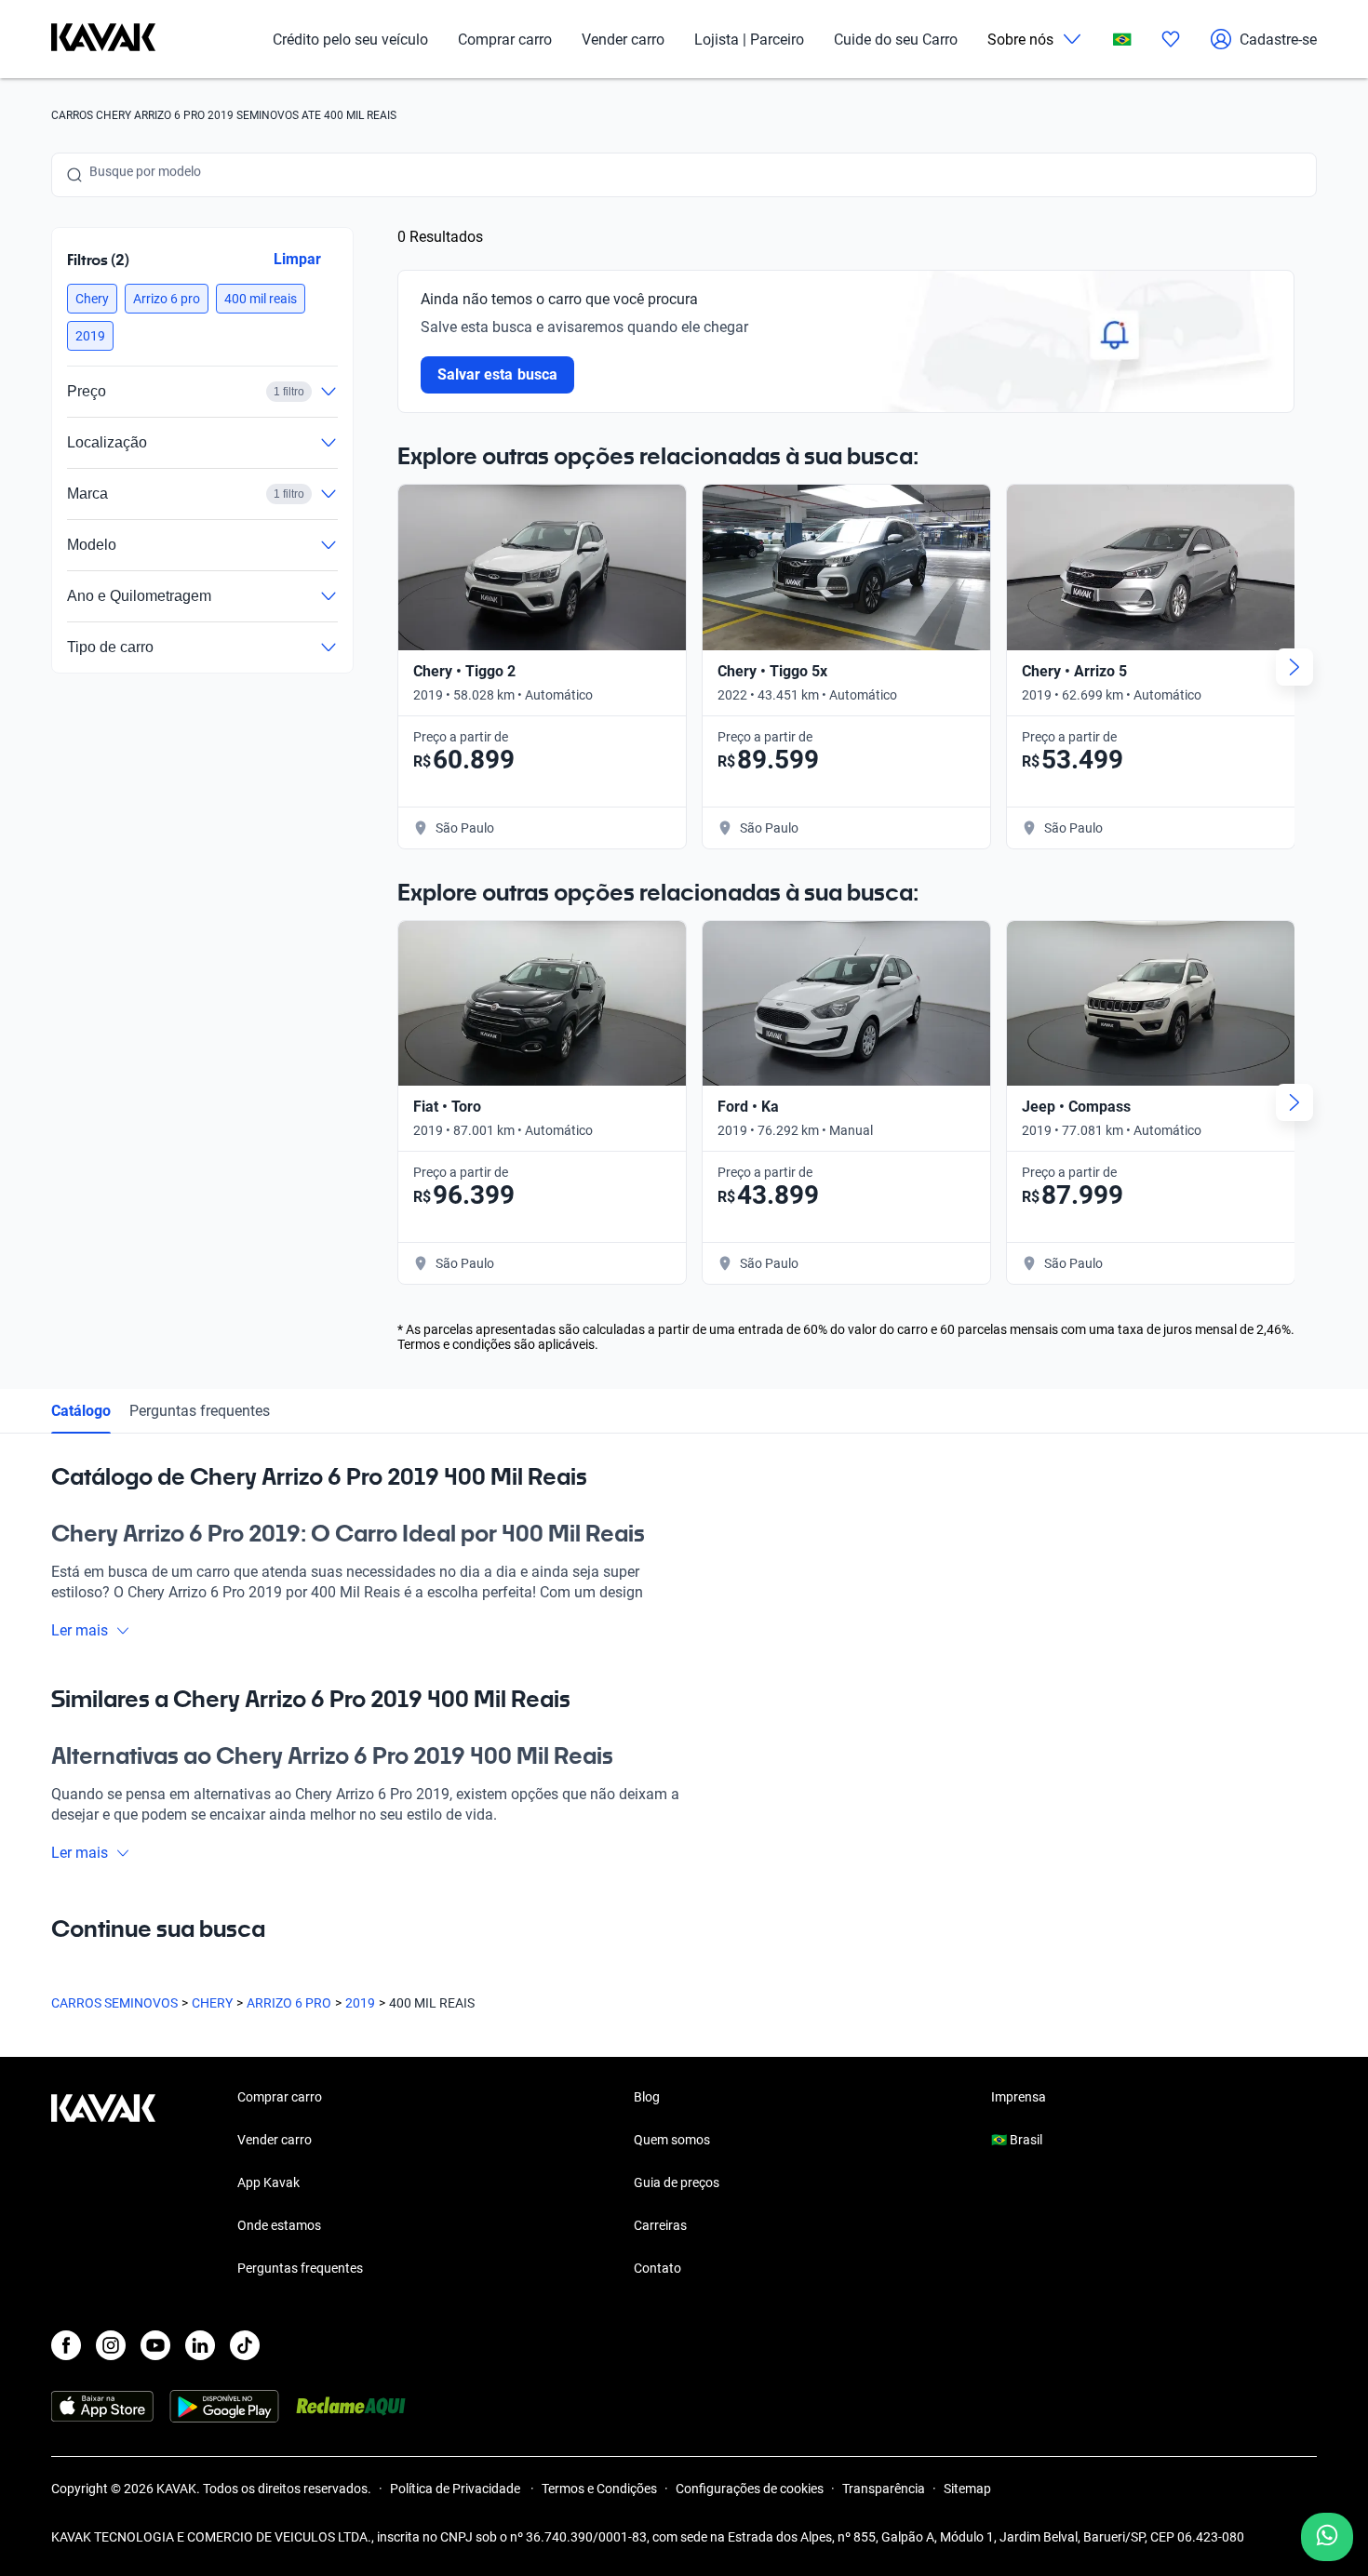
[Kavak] (103, 39)
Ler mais (80, 1630)
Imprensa (1019, 2097)
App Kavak (268, 2182)
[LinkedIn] (200, 2345)
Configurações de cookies (750, 2489)
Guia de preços (677, 2182)
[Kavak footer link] (103, 2184)
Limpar (297, 259)
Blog (647, 2097)
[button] (92, 299)
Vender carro (623, 40)
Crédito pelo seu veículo (350, 40)
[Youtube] (155, 2345)
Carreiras (660, 2225)
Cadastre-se (1278, 40)
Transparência (884, 2489)
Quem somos (672, 2140)
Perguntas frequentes (200, 1411)
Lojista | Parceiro (749, 40)
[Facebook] (66, 2345)
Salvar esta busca (497, 374)
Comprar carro (505, 40)
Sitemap (967, 2489)
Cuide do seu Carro (896, 40)
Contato (657, 2268)
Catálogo (81, 1411)
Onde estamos (279, 2225)
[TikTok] (245, 2345)
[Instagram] (111, 2345)
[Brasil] (1122, 40)
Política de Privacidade (456, 2489)
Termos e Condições (599, 2489)
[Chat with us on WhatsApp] (1327, 2537)
